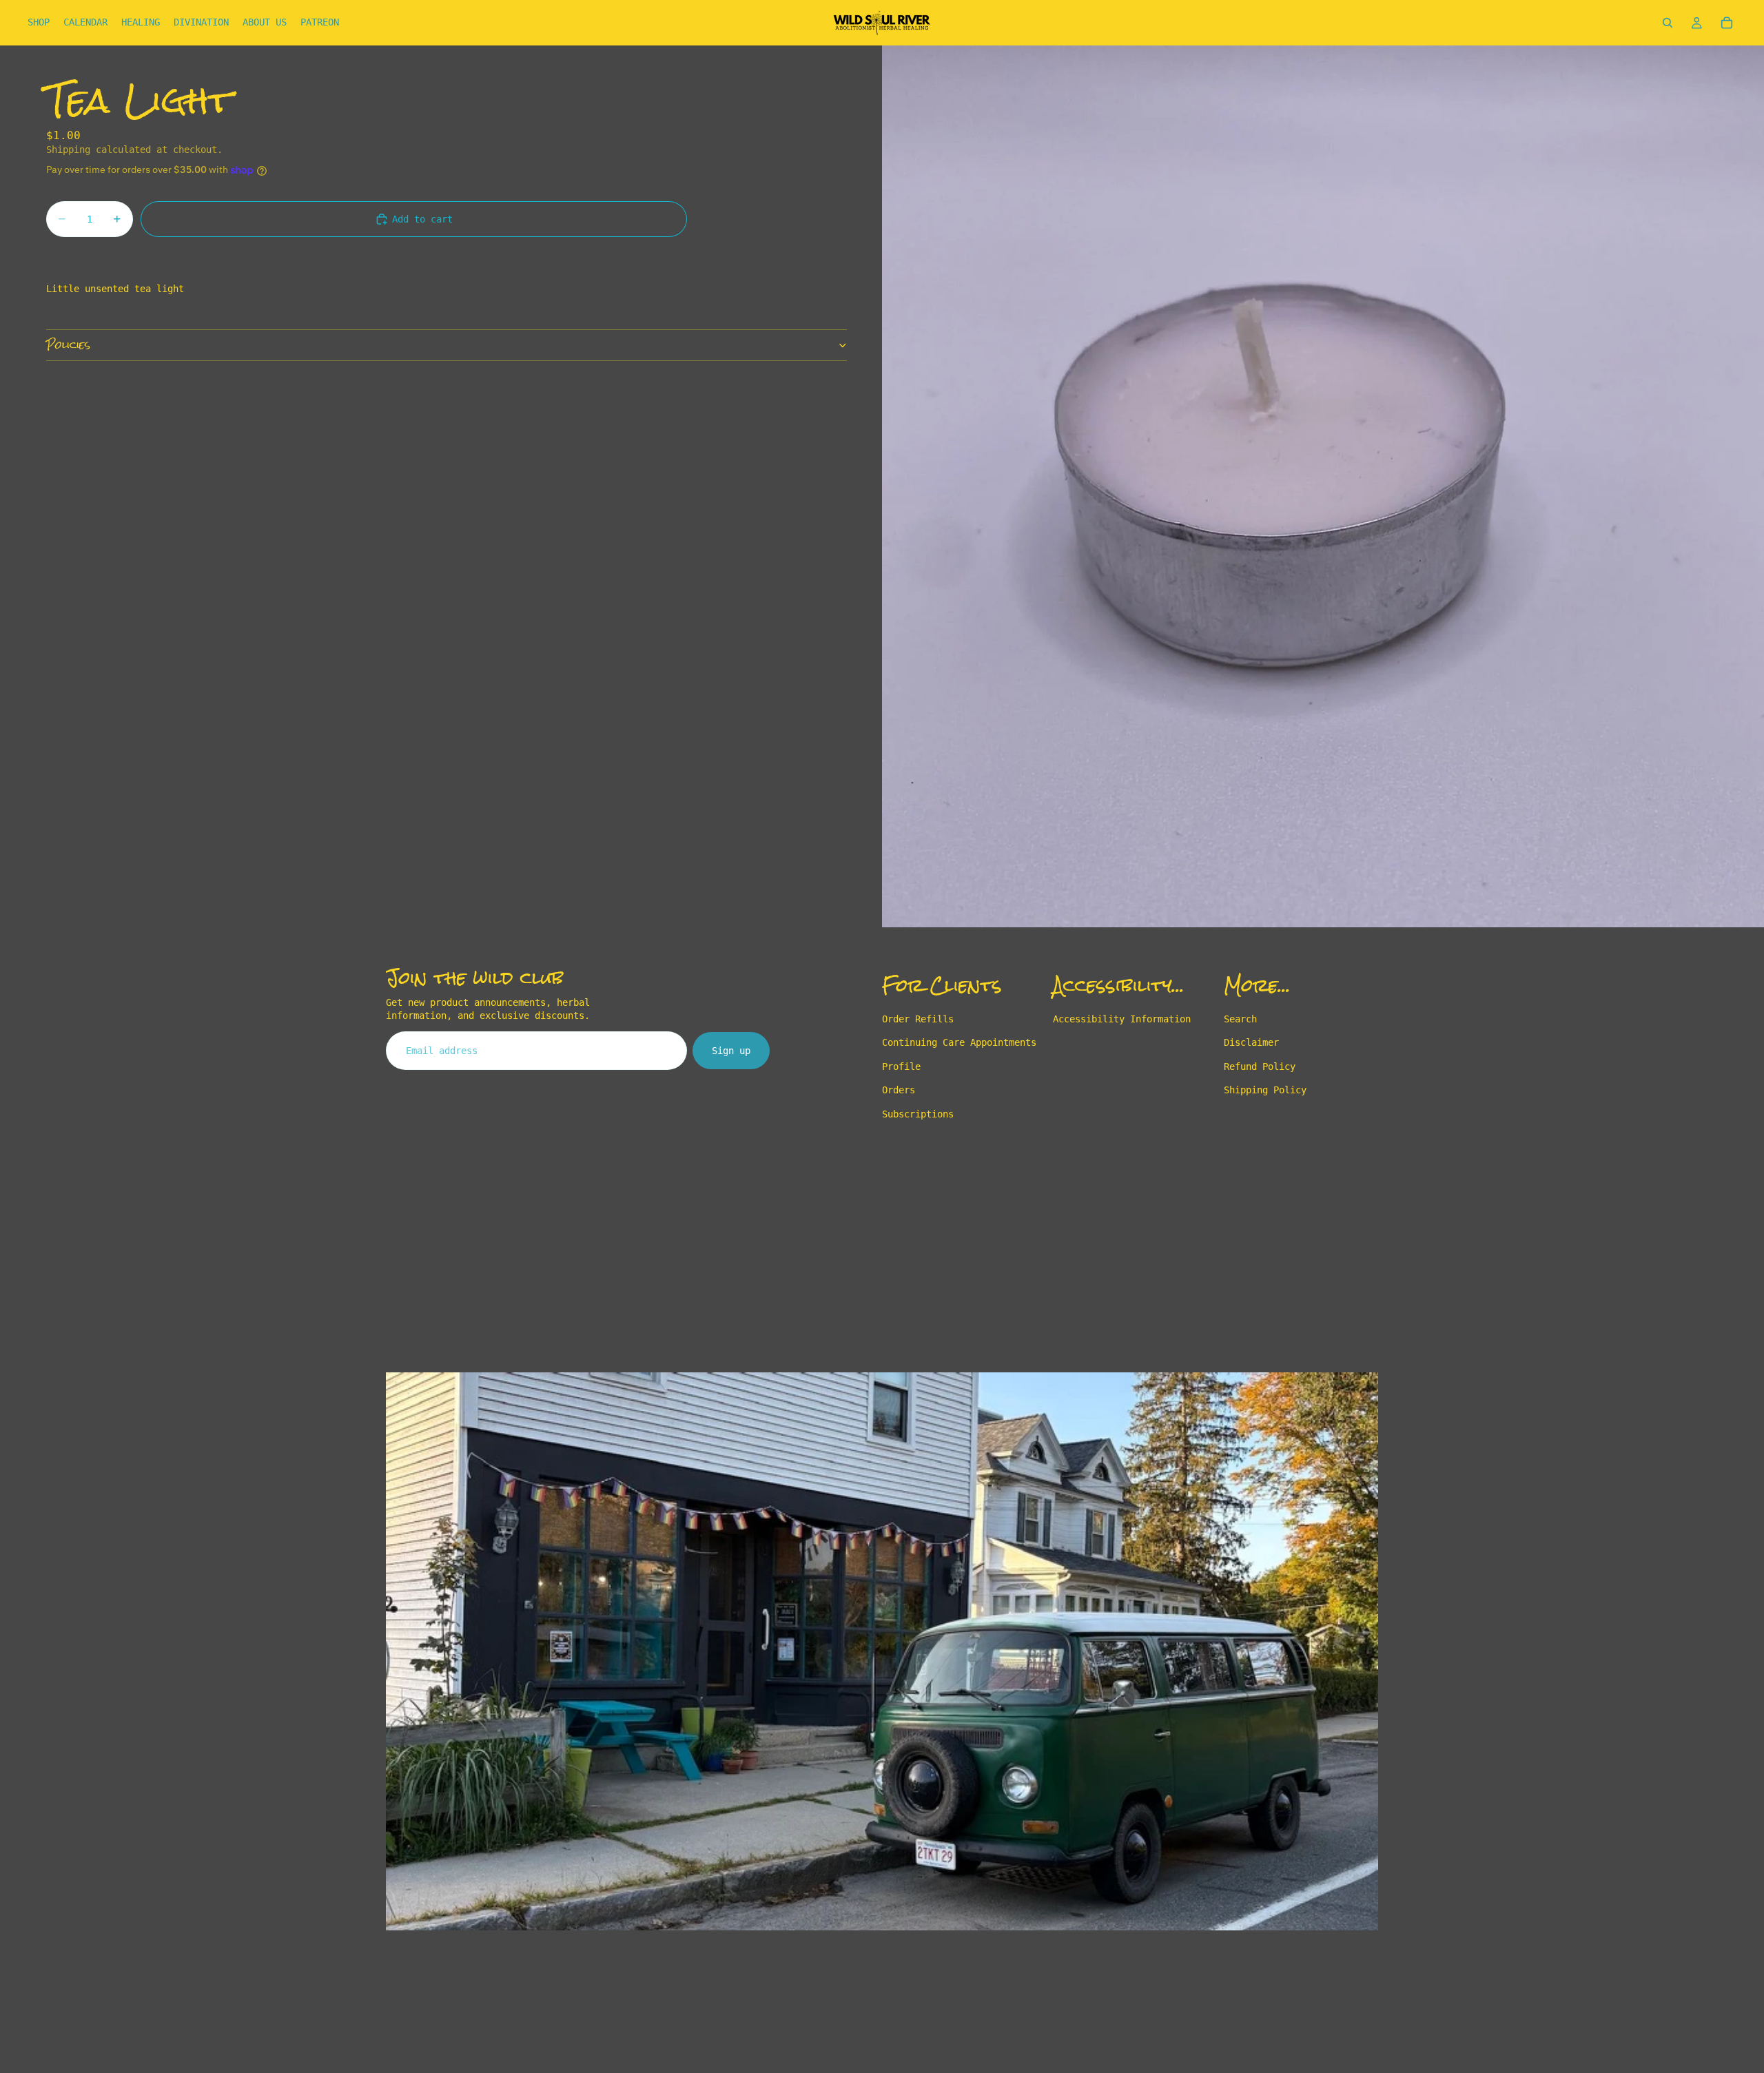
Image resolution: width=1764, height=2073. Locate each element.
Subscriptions (918, 1114)
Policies (68, 345)
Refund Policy (1260, 1066)
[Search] (1668, 23)
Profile (901, 1066)
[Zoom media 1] (1323, 486)
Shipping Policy (1265, 1091)
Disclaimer (1251, 1043)
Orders (899, 1091)
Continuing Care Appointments (959, 1043)
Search (1240, 1019)
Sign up (731, 1051)
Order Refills (918, 1019)
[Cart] (1727, 23)
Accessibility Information (1122, 1019)
